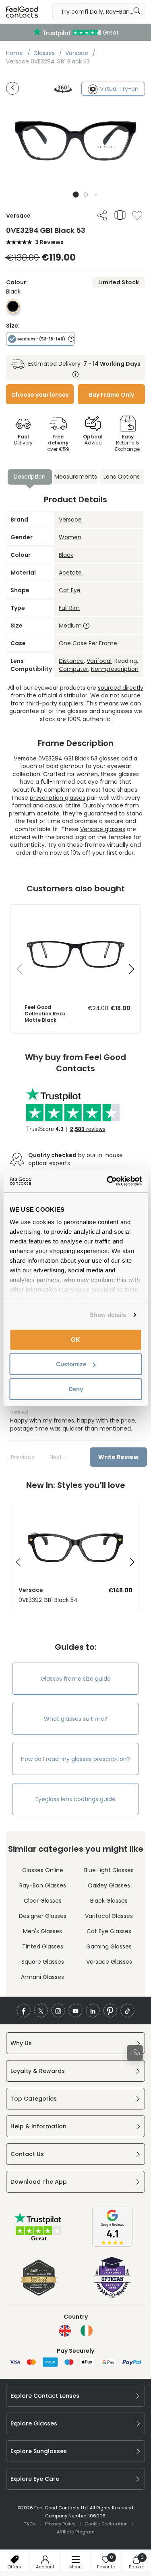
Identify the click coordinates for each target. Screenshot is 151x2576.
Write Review (118, 1457)
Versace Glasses (109, 1962)
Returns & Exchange (127, 443)
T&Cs (30, 2524)
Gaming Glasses (109, 1946)
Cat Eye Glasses (109, 1931)
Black (66, 555)
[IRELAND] (87, 2331)
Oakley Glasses (109, 1885)
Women (70, 537)
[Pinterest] (110, 2010)
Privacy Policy (60, 2524)
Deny (76, 1389)
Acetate (70, 573)
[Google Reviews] (112, 2245)
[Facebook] (24, 2010)
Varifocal (99, 661)
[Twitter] (41, 2010)
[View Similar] (120, 215)
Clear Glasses (43, 1901)
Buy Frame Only (112, 395)
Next (56, 1457)
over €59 (58, 443)
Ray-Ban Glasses (43, 1885)
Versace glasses (103, 829)
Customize (71, 1364)
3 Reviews (49, 242)
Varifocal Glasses (109, 1916)
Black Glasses (109, 1901)
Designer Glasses (43, 1916)
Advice (93, 440)
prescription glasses (58, 798)
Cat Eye (70, 590)
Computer (73, 669)
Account (45, 2567)
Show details (108, 1315)
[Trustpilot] (39, 2240)
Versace (70, 520)
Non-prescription (115, 669)
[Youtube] (75, 2010)
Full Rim (69, 608)
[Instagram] (58, 2010)
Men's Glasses (42, 1931)
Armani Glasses (42, 1977)
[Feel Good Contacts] (22, 12)
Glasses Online (43, 1870)
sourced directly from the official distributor (77, 692)
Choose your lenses (40, 395)
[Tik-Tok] (127, 2010)
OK (75, 1339)
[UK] (65, 2331)
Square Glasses (43, 1962)
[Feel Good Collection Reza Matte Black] (75, 913)
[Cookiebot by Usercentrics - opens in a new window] (108, 1181)
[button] (75, 195)
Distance (71, 661)
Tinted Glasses (43, 1946)
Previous (23, 1457)
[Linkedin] (93, 2010)
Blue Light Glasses (109, 1870)
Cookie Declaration (106, 2524)
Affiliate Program (76, 2532)
